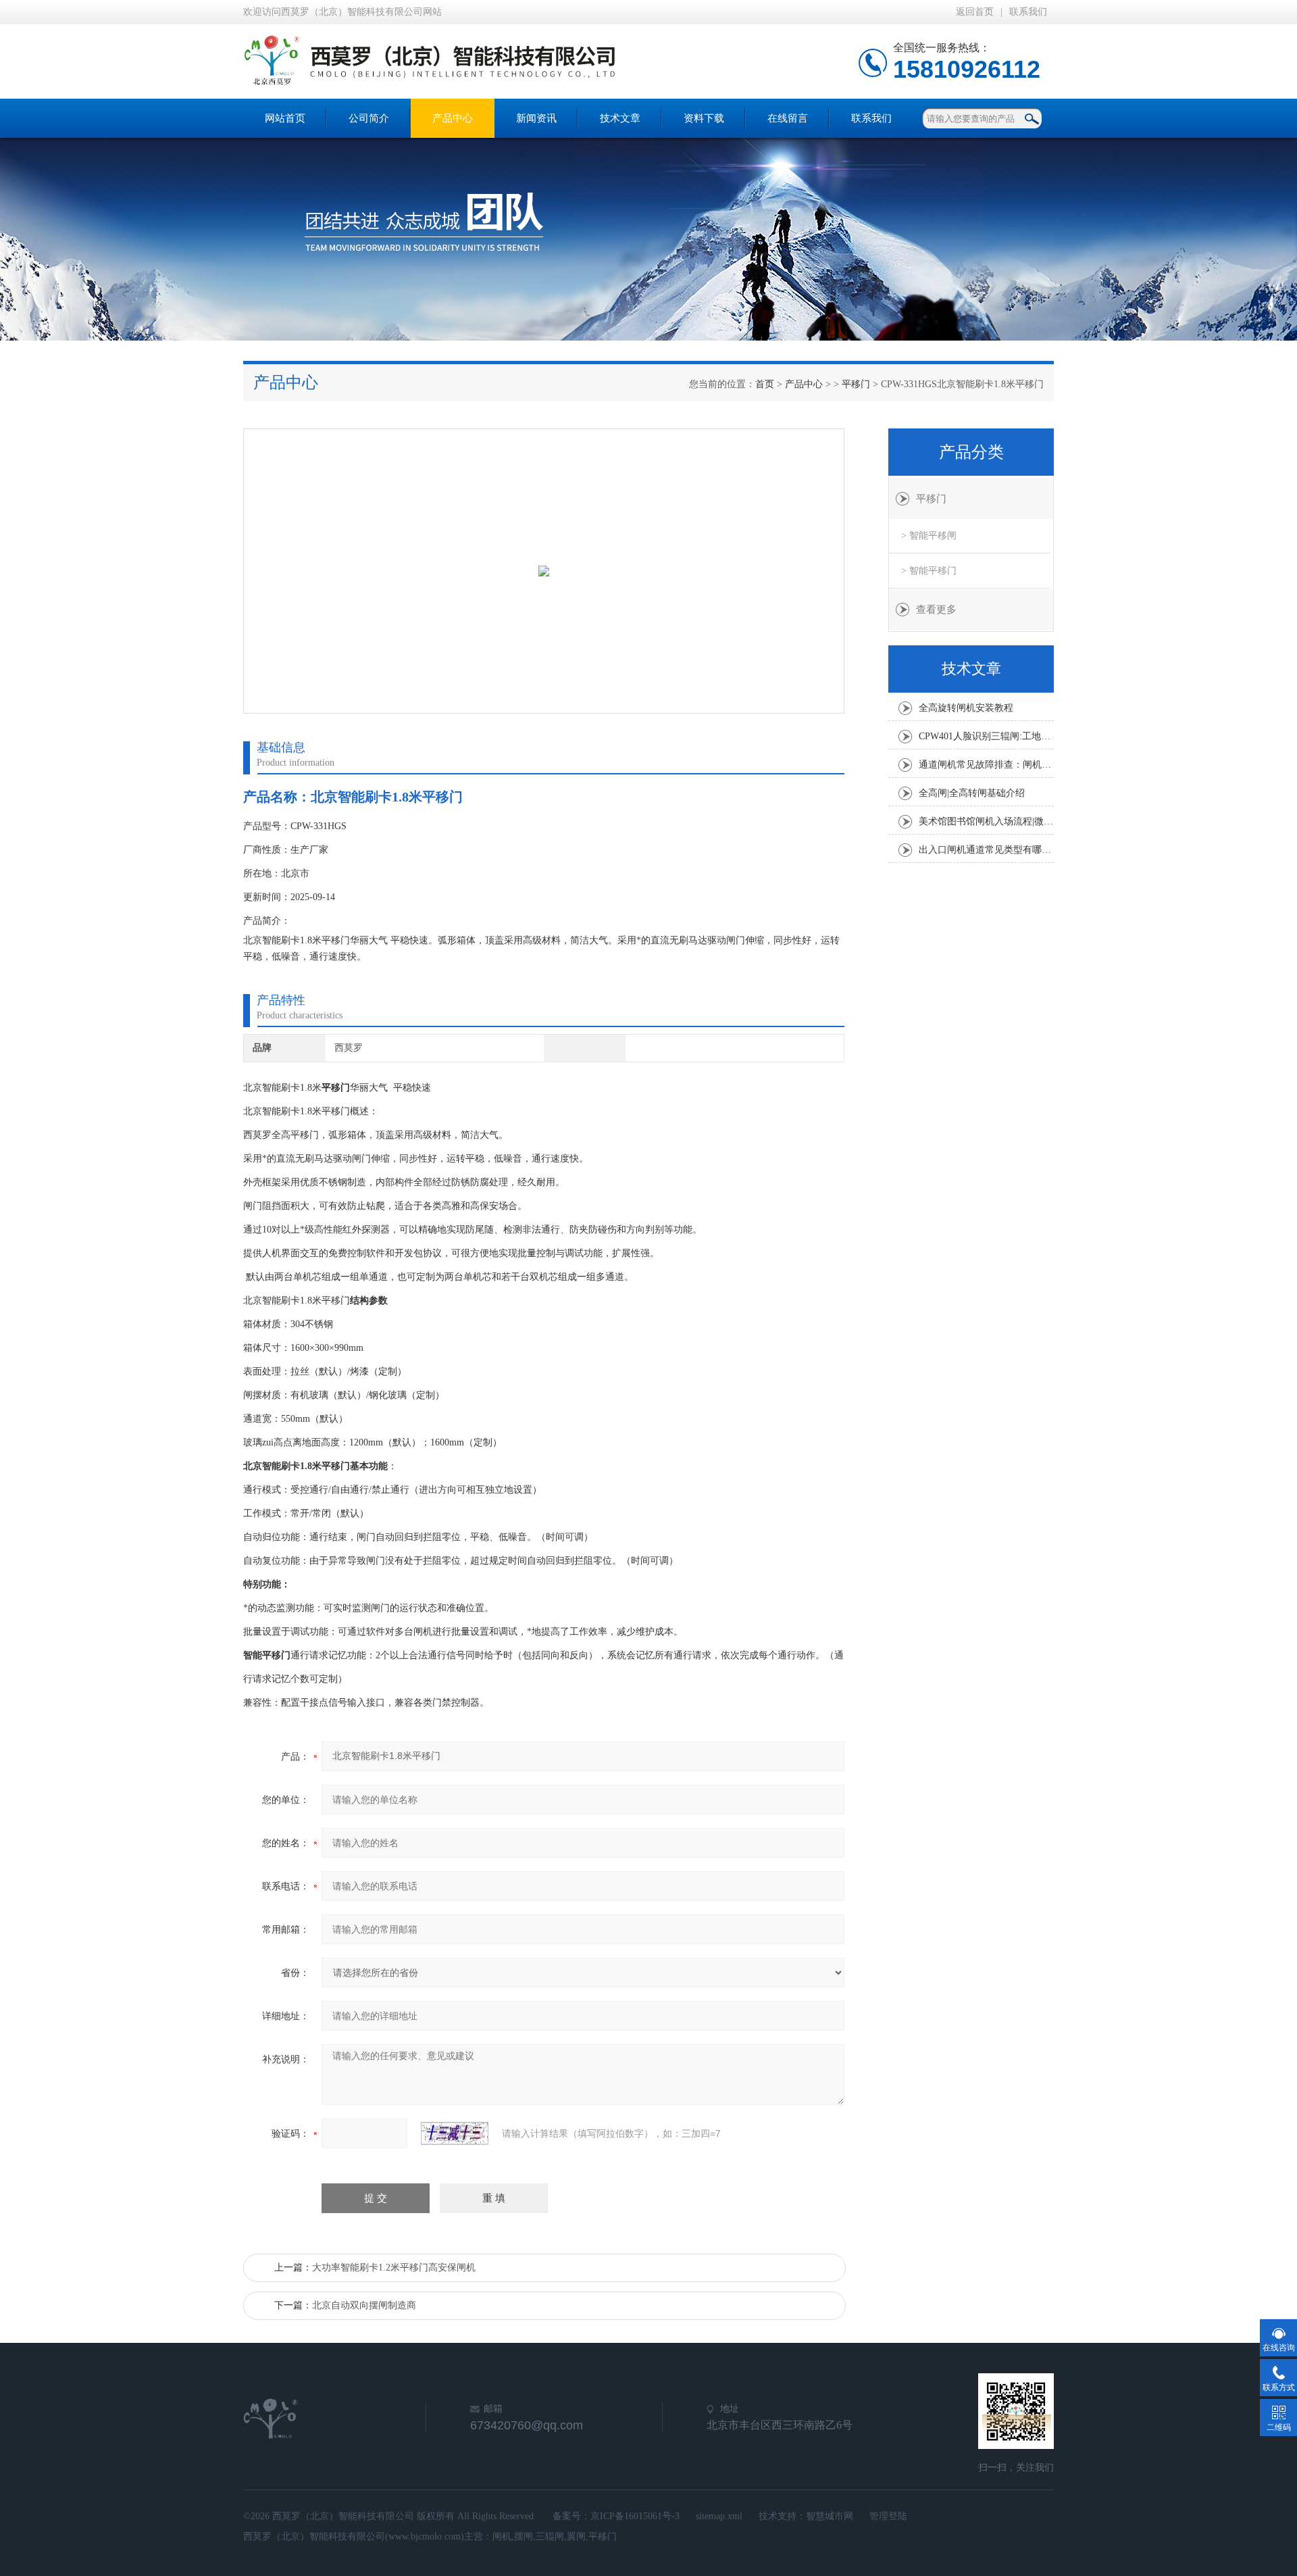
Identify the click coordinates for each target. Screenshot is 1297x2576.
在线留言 (788, 118)
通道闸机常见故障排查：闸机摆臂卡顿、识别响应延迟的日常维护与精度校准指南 (986, 765)
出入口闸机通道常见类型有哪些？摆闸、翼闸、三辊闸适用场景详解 (986, 850)
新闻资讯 (536, 118)
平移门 (856, 384)
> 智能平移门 (929, 571)
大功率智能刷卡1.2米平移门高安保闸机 (394, 2268)
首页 (765, 384)
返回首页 (975, 12)
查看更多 (936, 610)
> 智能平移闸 (929, 536)
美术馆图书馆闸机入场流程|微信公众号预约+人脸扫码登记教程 (986, 821)
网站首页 (285, 118)
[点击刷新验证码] (455, 2133)
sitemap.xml (719, 2516)
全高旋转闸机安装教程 (966, 708)
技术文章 (620, 118)
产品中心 (453, 118)
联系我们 (1028, 12)
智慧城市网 (830, 2516)
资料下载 (704, 118)
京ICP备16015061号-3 (635, 2516)
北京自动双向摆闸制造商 (364, 2305)
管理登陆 (888, 2516)
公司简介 (369, 118)
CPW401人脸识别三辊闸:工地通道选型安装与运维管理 (986, 736)
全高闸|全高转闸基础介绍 (972, 793)
